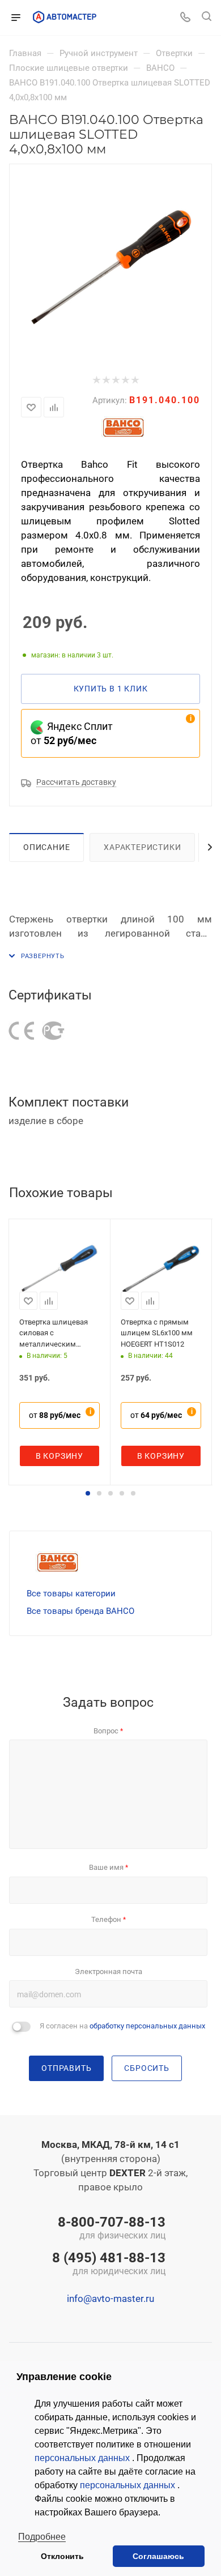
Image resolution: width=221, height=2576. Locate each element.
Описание (46, 847)
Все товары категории (71, 1594)
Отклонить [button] (62, 2556)
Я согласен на (122, 2026)
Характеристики (142, 847)
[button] (88, 1493)
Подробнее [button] (42, 2537)
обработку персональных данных (147, 2026)
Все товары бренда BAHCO (80, 1611)
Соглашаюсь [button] (158, 2556)
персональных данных (83, 2458)
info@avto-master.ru (110, 2299)
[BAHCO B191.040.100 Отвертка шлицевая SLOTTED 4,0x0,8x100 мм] (110, 264)
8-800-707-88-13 (112, 2229)
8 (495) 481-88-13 (109, 2265)
